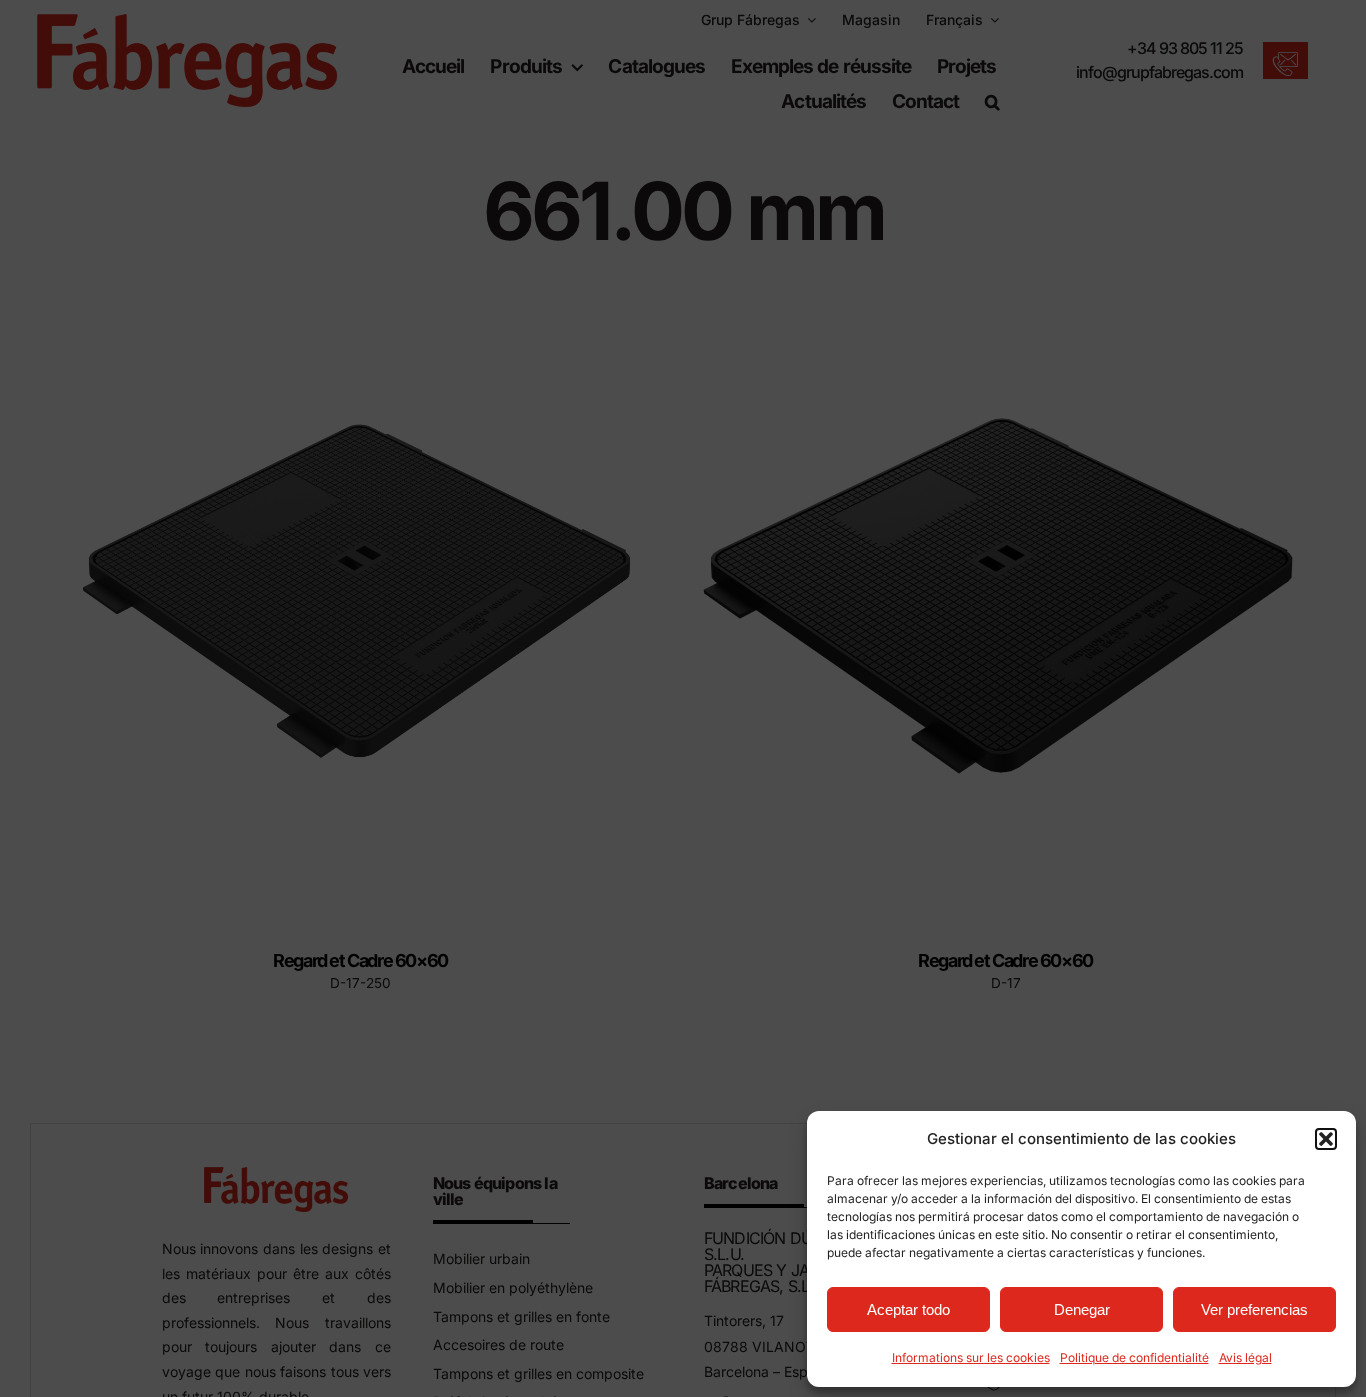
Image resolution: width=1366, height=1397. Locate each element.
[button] (1326, 1139)
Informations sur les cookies (971, 1357)
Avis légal (1245, 1357)
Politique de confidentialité (1134, 1357)
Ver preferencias (1254, 1309)
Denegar (1082, 1309)
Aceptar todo (908, 1309)
